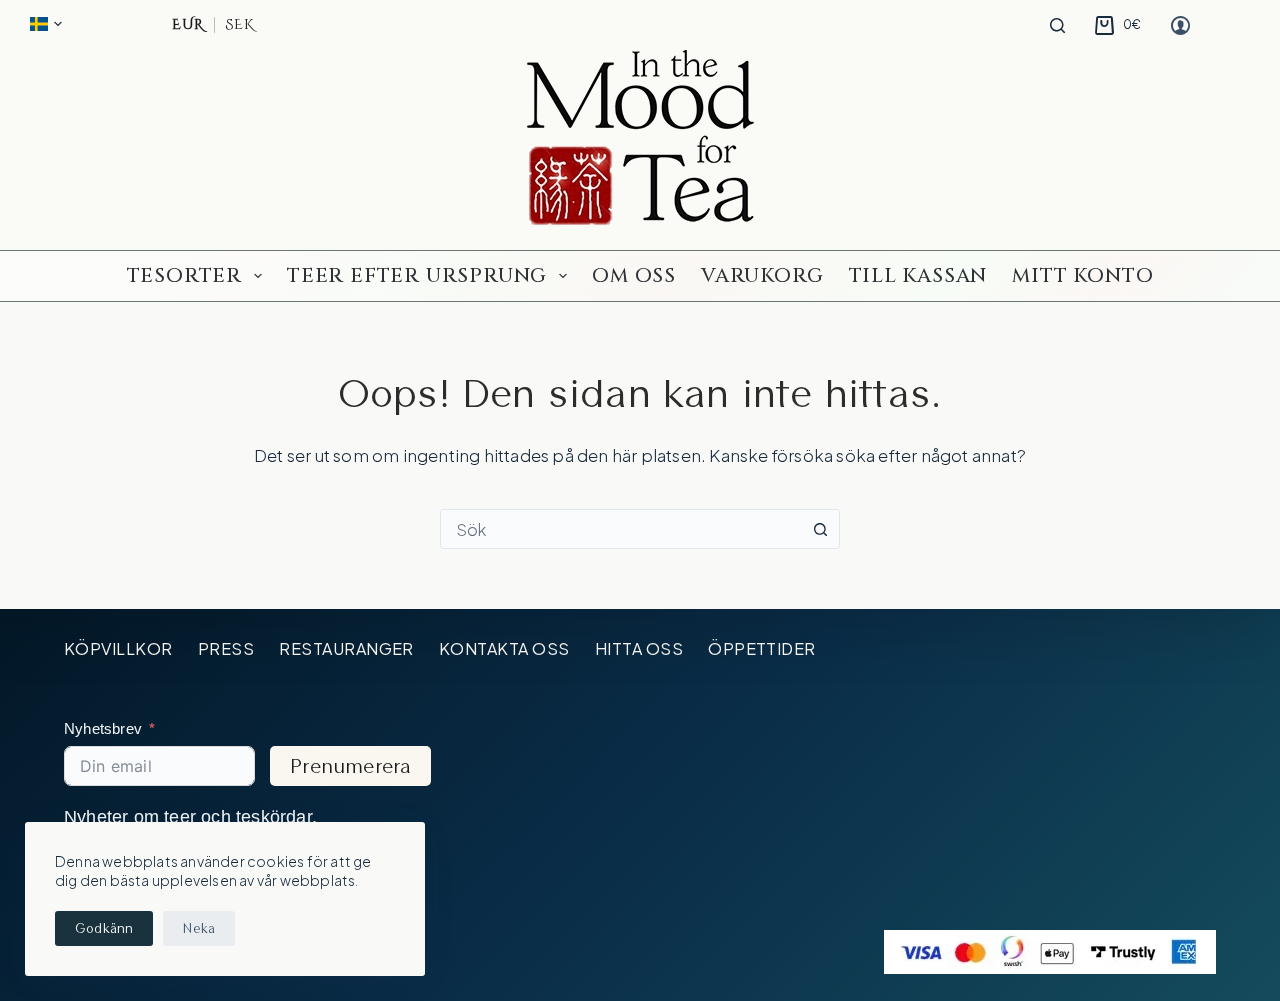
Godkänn (104, 928)
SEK (239, 25)
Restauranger (346, 649)
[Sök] (1057, 25)
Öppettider (762, 649)
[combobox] (621, 529)
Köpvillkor (118, 649)
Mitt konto (1082, 275)
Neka (199, 928)
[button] (46, 24)
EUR (188, 25)
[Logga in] (1180, 25)
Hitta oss (639, 649)
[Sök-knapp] (820, 529)
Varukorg (762, 275)
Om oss (634, 275)
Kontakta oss (504, 649)
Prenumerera (350, 766)
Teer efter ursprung (417, 275)
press (226, 649)
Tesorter (184, 275)
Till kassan (918, 275)
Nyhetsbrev (103, 728)
